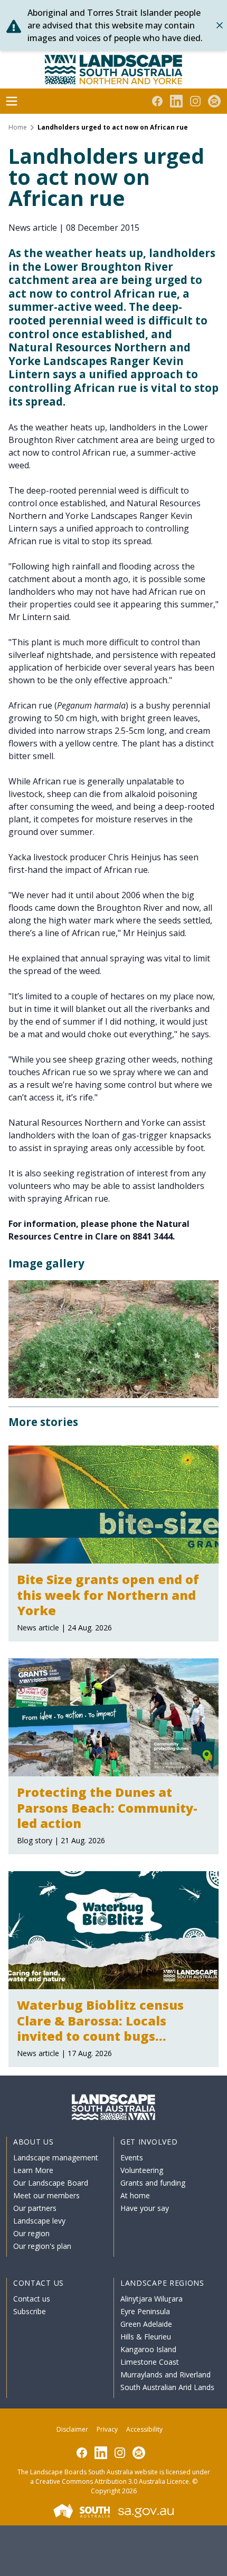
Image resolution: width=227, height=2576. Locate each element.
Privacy (107, 2429)
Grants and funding (153, 2183)
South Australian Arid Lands (167, 2387)
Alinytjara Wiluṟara (152, 2299)
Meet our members (46, 2195)
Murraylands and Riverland (165, 2375)
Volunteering (142, 2170)
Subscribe (30, 2311)
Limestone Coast (150, 2362)
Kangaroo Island (148, 2349)
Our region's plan (42, 2246)
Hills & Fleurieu (146, 2337)
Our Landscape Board (51, 2183)
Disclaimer (72, 2429)
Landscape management (56, 2157)
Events (132, 2157)
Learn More (33, 2170)
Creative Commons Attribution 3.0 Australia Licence (112, 2481)
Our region (31, 2233)
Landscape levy (39, 2221)
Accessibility (144, 2429)
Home (18, 127)
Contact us (32, 2299)
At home (135, 2195)
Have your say (145, 2208)
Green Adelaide (146, 2324)
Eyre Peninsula (145, 2311)
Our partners (35, 2208)
